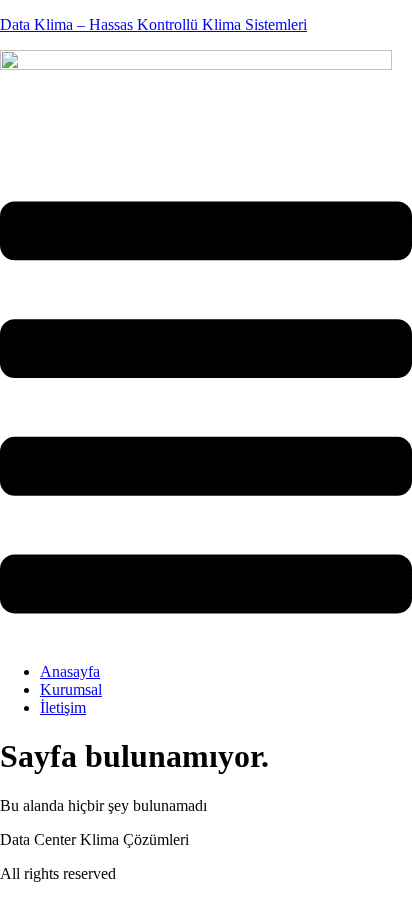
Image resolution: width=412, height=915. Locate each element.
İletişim (63, 707)
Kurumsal (71, 689)
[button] (206, 409)
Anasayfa (70, 671)
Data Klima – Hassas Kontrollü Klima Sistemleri (153, 24)
